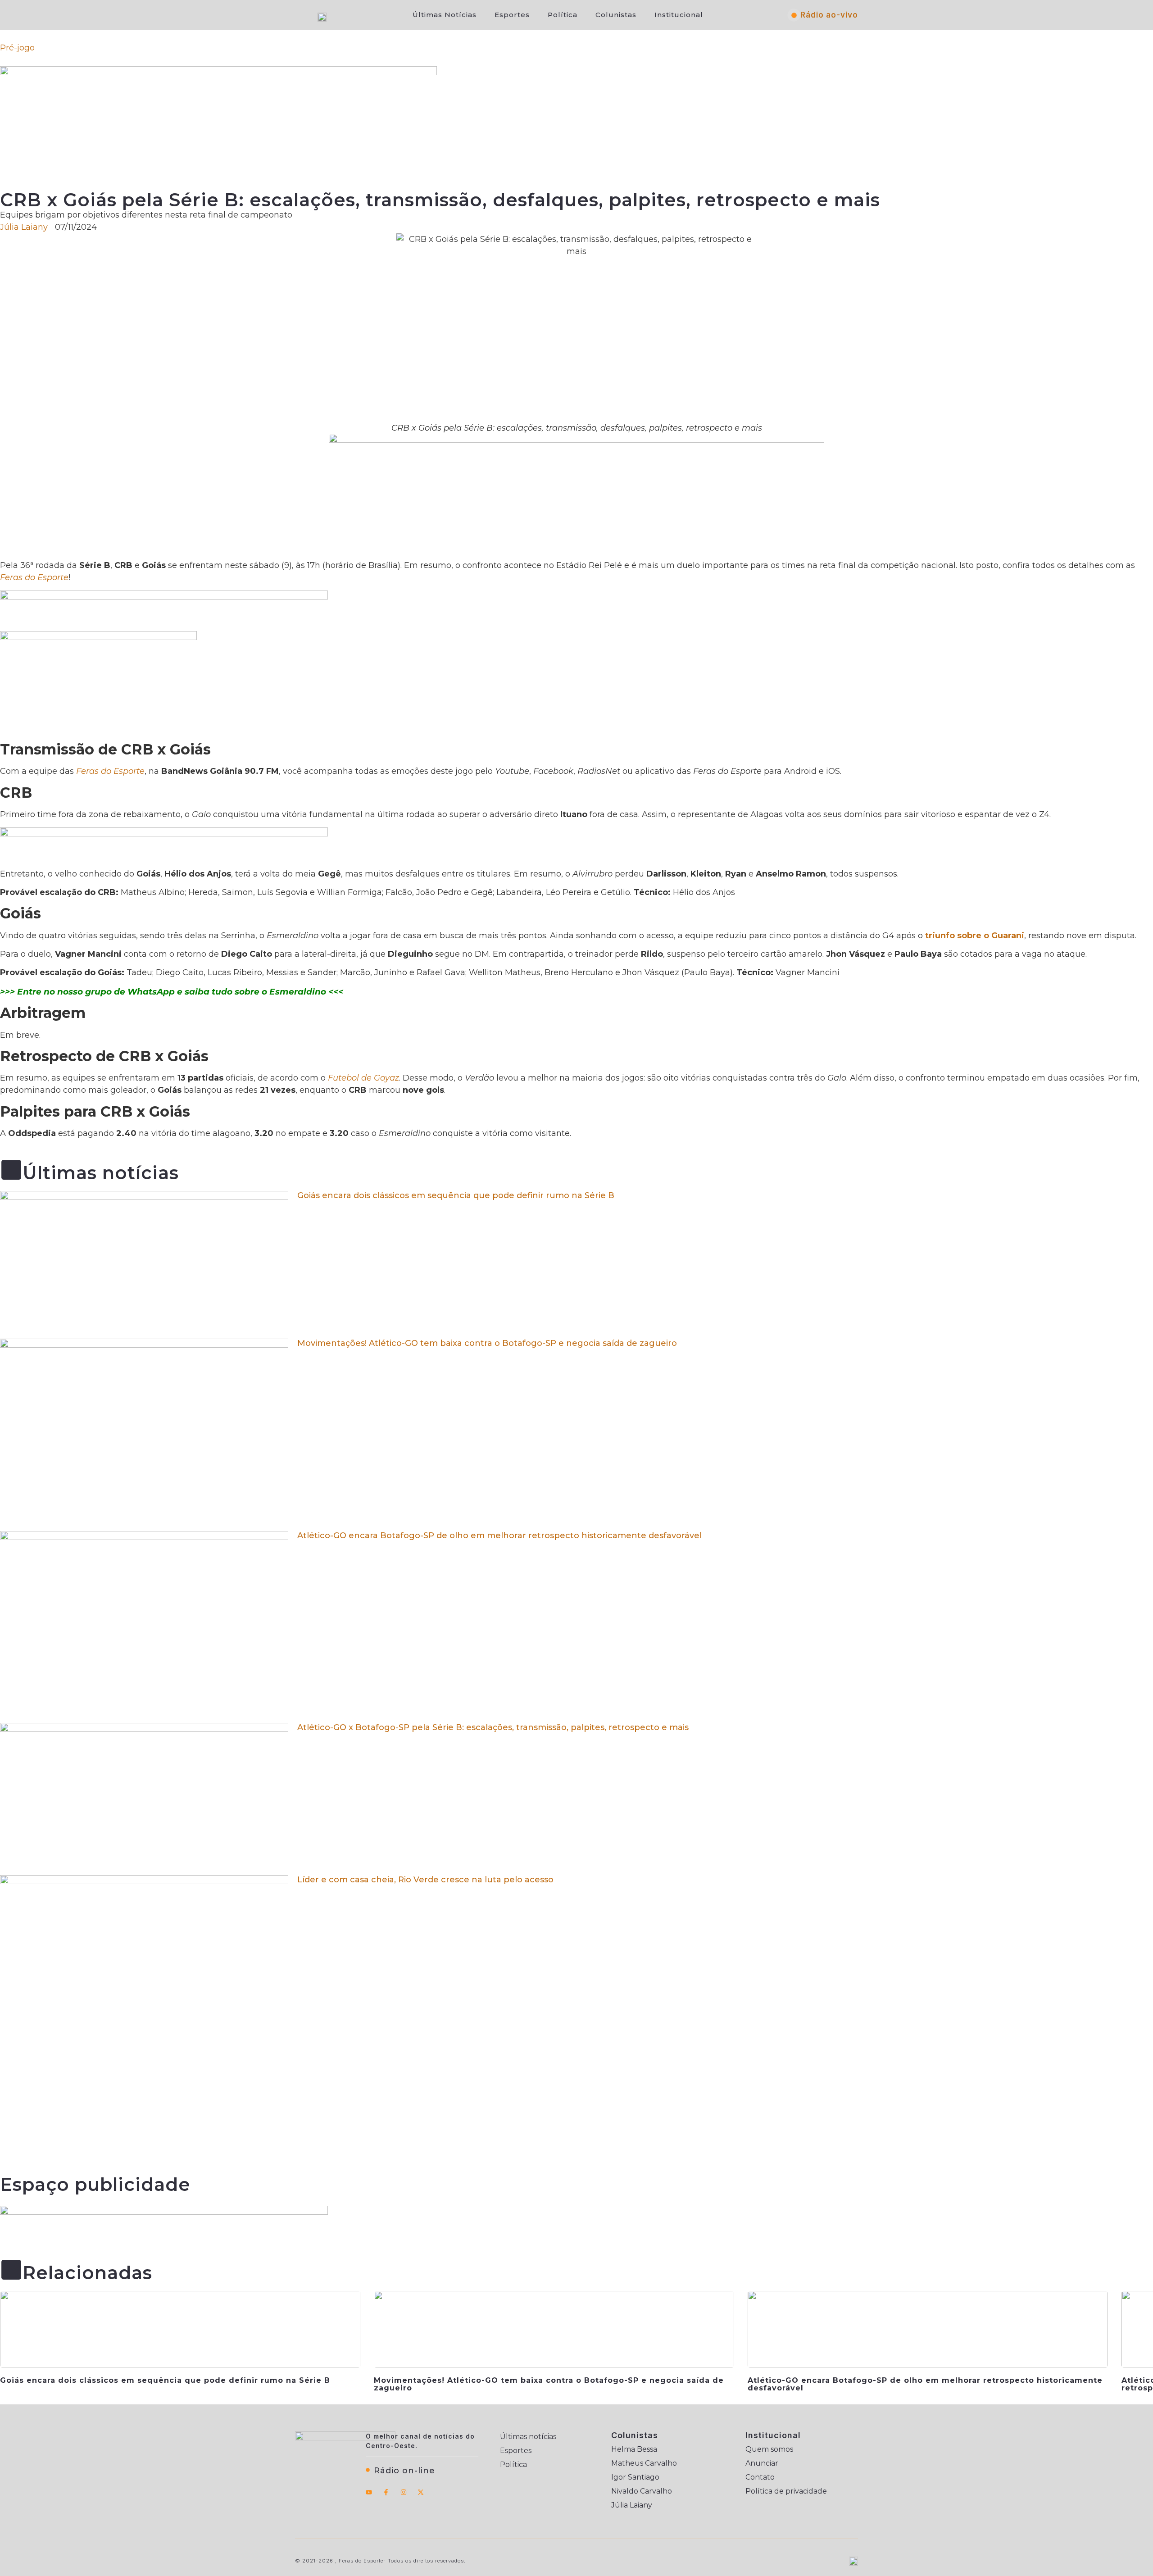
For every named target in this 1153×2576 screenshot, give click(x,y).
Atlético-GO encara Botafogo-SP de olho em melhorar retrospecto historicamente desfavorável (499, 1536)
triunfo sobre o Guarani (975, 936)
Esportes (512, 15)
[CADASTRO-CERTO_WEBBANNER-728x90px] (164, 834)
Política (563, 15)
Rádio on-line (404, 2471)
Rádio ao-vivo (829, 15)
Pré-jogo (17, 48)
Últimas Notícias (445, 15)
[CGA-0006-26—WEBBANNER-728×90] (164, 597)
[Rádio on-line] (368, 2470)
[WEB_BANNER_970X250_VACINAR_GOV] (218, 73)
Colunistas (616, 15)
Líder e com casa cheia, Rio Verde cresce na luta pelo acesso (425, 1880)
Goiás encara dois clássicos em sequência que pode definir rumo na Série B (456, 1195)
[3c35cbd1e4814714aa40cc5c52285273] (576, 440)
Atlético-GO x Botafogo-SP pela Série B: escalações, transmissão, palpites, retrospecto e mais (493, 1727)
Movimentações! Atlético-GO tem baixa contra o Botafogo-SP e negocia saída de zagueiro (487, 1343)
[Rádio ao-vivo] (794, 15)
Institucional (679, 15)
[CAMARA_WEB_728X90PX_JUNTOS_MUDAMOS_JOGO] (164, 2212)
